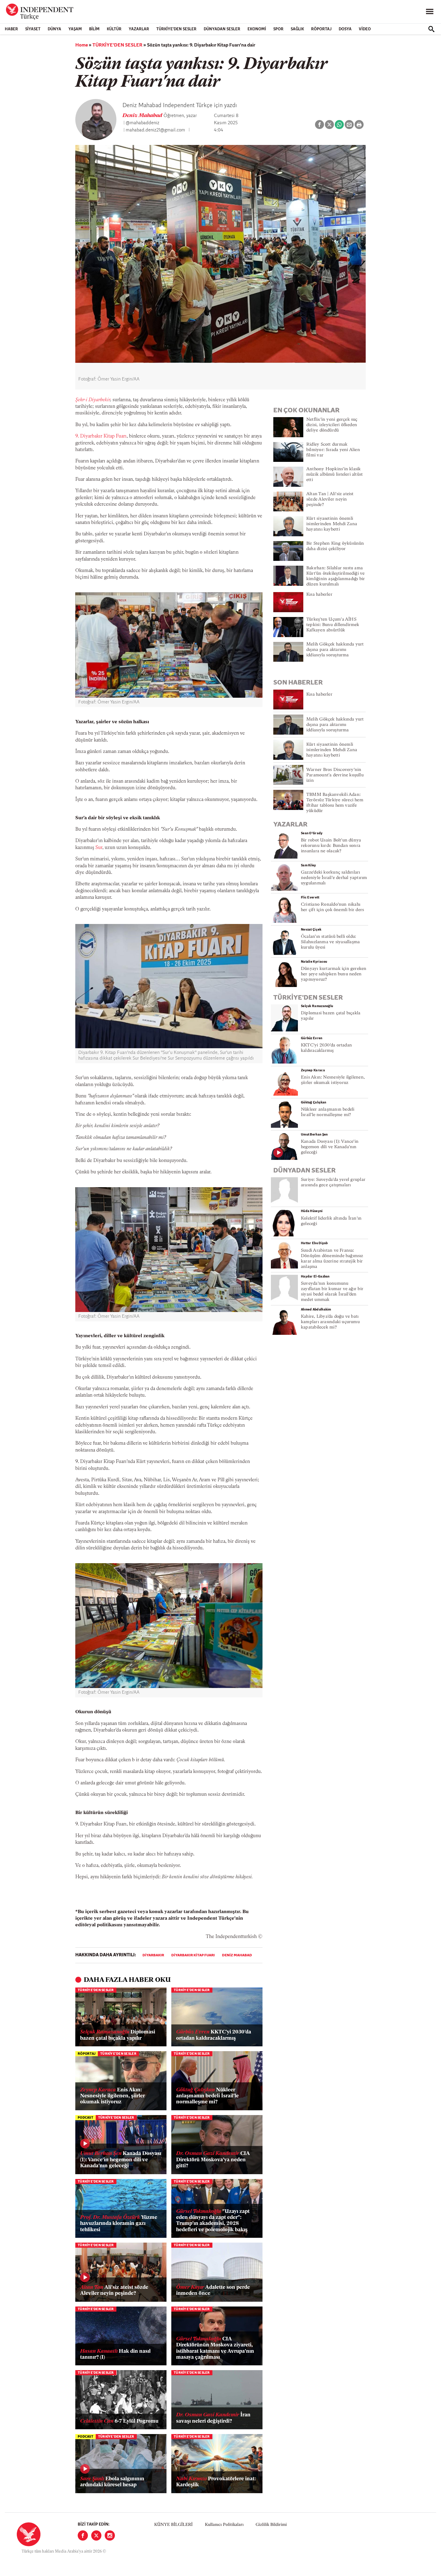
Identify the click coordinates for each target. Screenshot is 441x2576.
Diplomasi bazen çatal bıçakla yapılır (118, 2035)
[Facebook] (83, 2535)
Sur (99, 848)
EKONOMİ (257, 29)
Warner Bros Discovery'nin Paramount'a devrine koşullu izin (335, 775)
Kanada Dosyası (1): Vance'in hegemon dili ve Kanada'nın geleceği (121, 2160)
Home (82, 45)
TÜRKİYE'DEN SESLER (176, 29)
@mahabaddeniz (142, 123)
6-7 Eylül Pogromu (119, 2421)
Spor (278, 29)
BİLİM (94, 29)
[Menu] (430, 12)
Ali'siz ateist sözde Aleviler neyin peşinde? (114, 2290)
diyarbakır (153, 1955)
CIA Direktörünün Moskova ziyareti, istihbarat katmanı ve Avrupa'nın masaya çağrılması (215, 2348)
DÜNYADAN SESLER (222, 29)
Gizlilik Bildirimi (271, 2525)
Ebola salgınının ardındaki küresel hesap (112, 2482)
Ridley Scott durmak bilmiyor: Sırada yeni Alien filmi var (333, 450)
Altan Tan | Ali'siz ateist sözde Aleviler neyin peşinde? (330, 500)
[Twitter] (96, 2535)
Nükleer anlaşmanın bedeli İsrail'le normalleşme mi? (207, 2096)
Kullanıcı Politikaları (224, 2525)
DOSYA (345, 29)
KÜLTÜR (114, 29)
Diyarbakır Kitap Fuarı (193, 1955)
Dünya (54, 29)
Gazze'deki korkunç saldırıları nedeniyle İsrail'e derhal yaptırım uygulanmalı (334, 878)
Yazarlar (139, 29)
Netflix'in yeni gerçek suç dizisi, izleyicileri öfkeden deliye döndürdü (332, 425)
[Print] (359, 125)
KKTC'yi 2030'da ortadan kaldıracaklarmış (214, 2035)
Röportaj (321, 29)
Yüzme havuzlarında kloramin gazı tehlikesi (119, 2224)
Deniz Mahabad (143, 116)
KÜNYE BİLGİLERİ (173, 2525)
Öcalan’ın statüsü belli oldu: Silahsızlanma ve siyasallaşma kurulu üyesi (330, 942)
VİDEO (365, 29)
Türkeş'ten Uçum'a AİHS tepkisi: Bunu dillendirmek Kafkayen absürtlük (333, 625)
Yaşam (75, 29)
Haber (11, 29)
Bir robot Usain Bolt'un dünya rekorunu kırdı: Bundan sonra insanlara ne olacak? (331, 846)
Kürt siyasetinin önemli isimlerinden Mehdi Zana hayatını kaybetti (332, 524)
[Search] (431, 29)
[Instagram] (110, 2535)
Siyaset (33, 29)
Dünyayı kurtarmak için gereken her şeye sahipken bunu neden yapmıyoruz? (334, 974)
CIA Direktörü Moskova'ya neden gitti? (213, 2160)
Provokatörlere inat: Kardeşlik (216, 2482)
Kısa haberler (319, 595)
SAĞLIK (297, 29)
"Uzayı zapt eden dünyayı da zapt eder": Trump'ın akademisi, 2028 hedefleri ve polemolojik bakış (213, 2221)
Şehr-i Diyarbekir (93, 400)
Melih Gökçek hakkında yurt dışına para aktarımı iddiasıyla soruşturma (335, 650)
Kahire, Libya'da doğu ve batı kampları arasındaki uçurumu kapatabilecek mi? (330, 1322)
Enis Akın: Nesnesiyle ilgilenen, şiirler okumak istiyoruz (112, 2096)
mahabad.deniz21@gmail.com (155, 130)
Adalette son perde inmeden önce (213, 2290)
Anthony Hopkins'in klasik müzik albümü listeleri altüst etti (334, 475)
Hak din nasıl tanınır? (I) (115, 2354)
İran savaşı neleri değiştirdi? (213, 2418)
